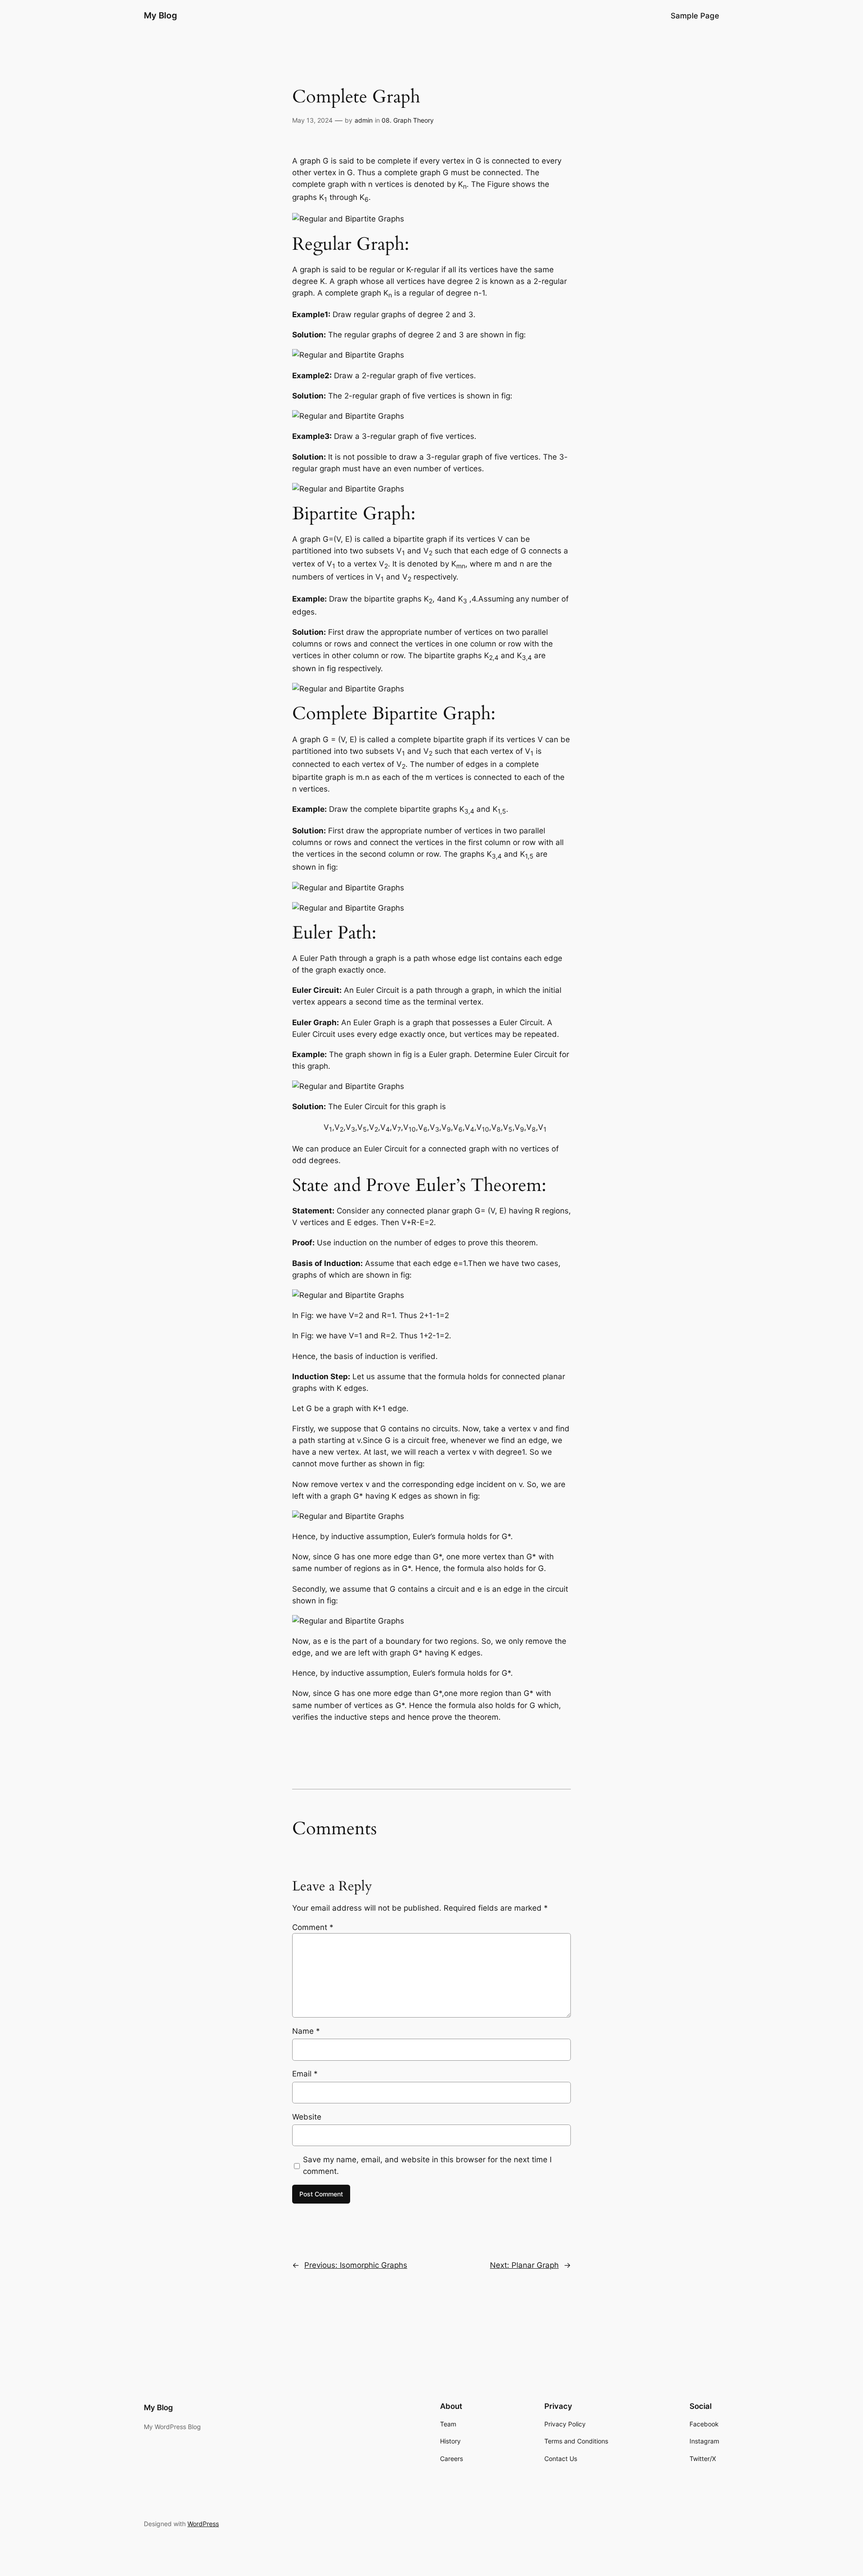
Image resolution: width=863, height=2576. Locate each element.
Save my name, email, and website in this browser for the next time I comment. (427, 2165)
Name (306, 2031)
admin (364, 120)
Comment (313, 1927)
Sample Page (695, 16)
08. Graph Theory (408, 120)
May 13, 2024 (312, 120)
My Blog (160, 15)
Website (307, 2117)
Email (305, 2074)
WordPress (203, 2524)
